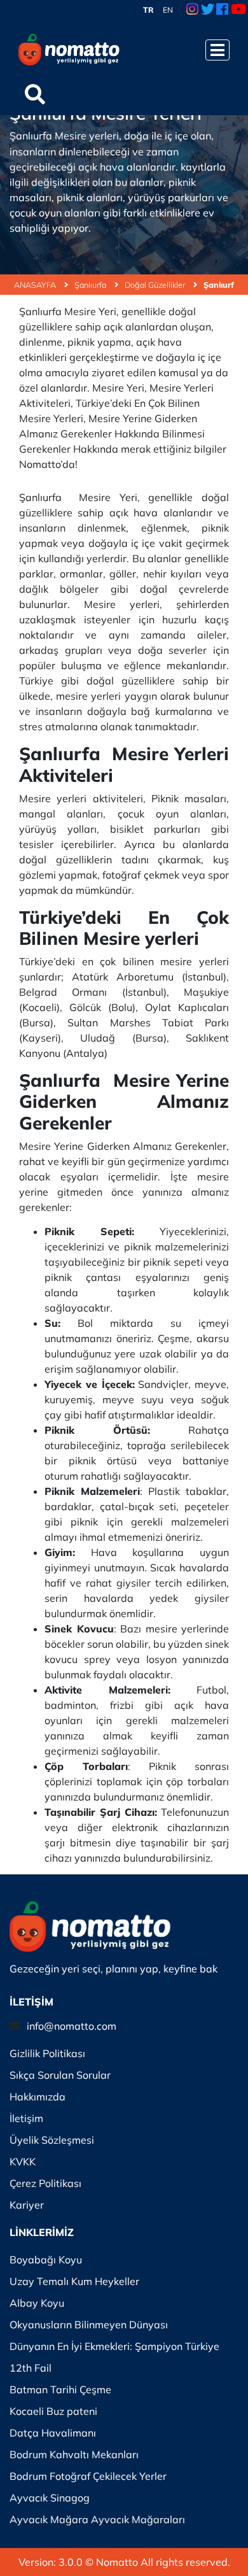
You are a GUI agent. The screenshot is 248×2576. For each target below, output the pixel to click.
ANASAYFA (36, 285)
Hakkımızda (38, 2097)
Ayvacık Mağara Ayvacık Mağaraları (97, 2519)
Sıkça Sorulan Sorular (60, 2075)
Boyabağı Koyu (46, 2260)
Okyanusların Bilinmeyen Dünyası (89, 2325)
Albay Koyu (37, 2303)
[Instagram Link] (192, 10)
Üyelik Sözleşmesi (52, 2140)
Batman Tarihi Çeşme (60, 2389)
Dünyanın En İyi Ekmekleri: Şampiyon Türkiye (114, 2346)
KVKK (23, 2162)
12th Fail (31, 2368)
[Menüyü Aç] (217, 50)
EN (168, 10)
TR (148, 10)
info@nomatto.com (72, 2026)
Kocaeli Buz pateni (53, 2411)
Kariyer (27, 2205)
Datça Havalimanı (53, 2433)
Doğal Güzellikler (156, 285)
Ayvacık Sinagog (50, 2498)
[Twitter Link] (208, 10)
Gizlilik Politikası (47, 2053)
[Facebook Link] (222, 10)
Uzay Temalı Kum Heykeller (74, 2281)
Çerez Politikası (45, 2183)
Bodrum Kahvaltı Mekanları (74, 2454)
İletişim (26, 2118)
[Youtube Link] (238, 10)
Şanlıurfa (91, 285)
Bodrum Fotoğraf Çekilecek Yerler (88, 2476)
